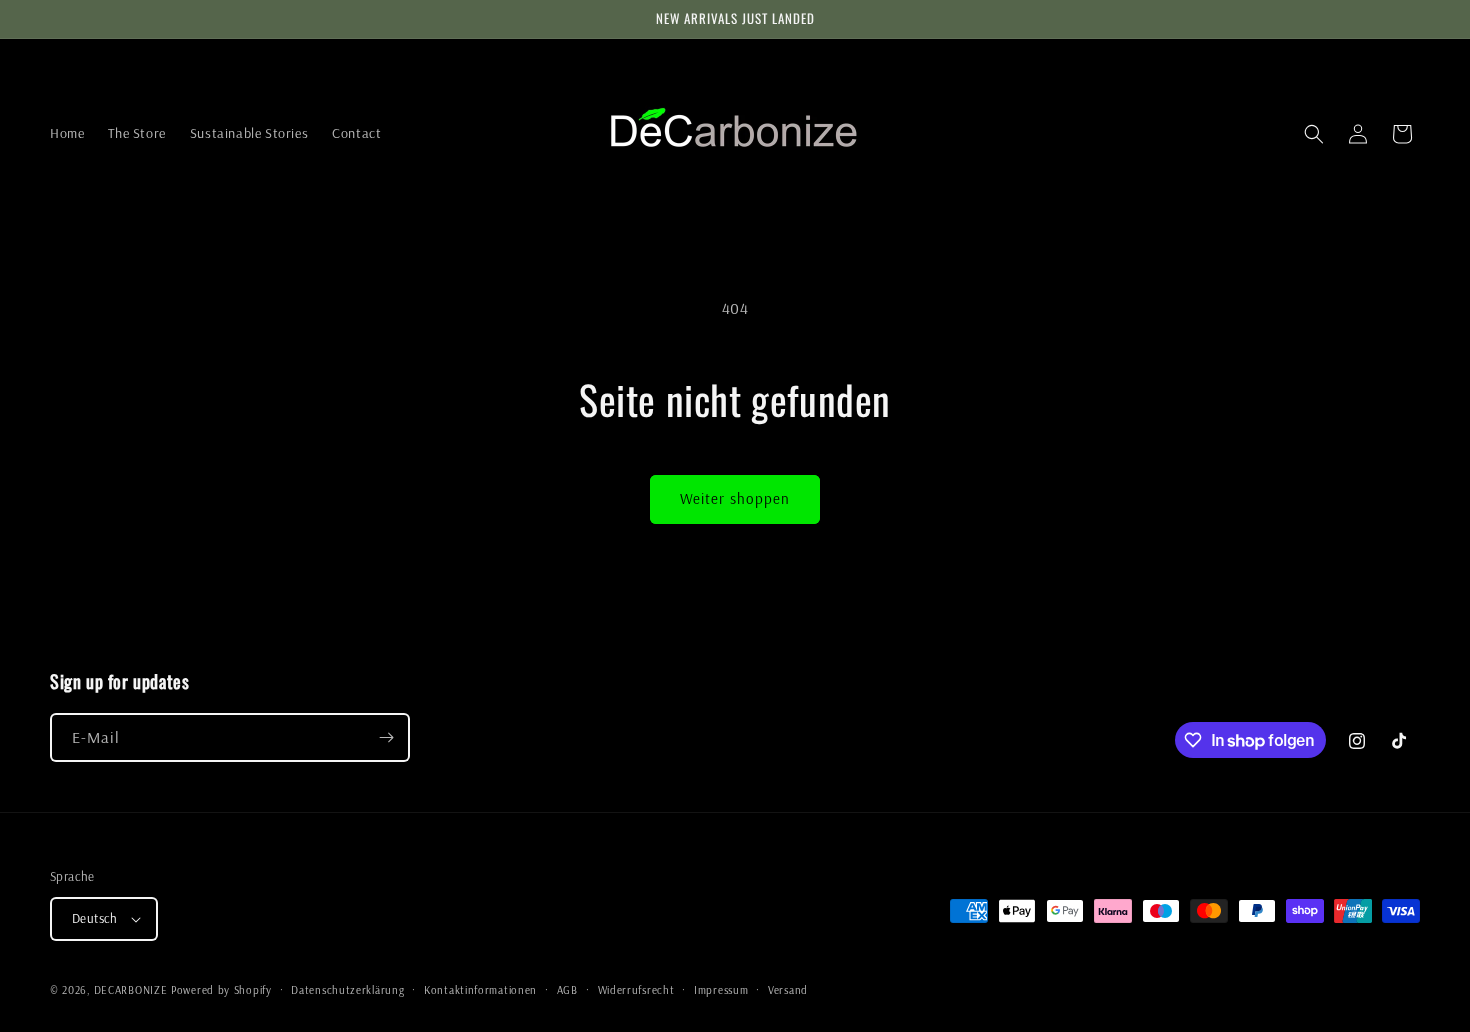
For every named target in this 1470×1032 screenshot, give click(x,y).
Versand (788, 990)
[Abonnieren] (386, 737)
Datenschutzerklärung (347, 990)
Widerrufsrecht (636, 990)
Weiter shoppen (735, 498)
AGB (567, 990)
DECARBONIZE (131, 990)
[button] (1314, 134)
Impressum (721, 990)
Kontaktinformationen (480, 990)
